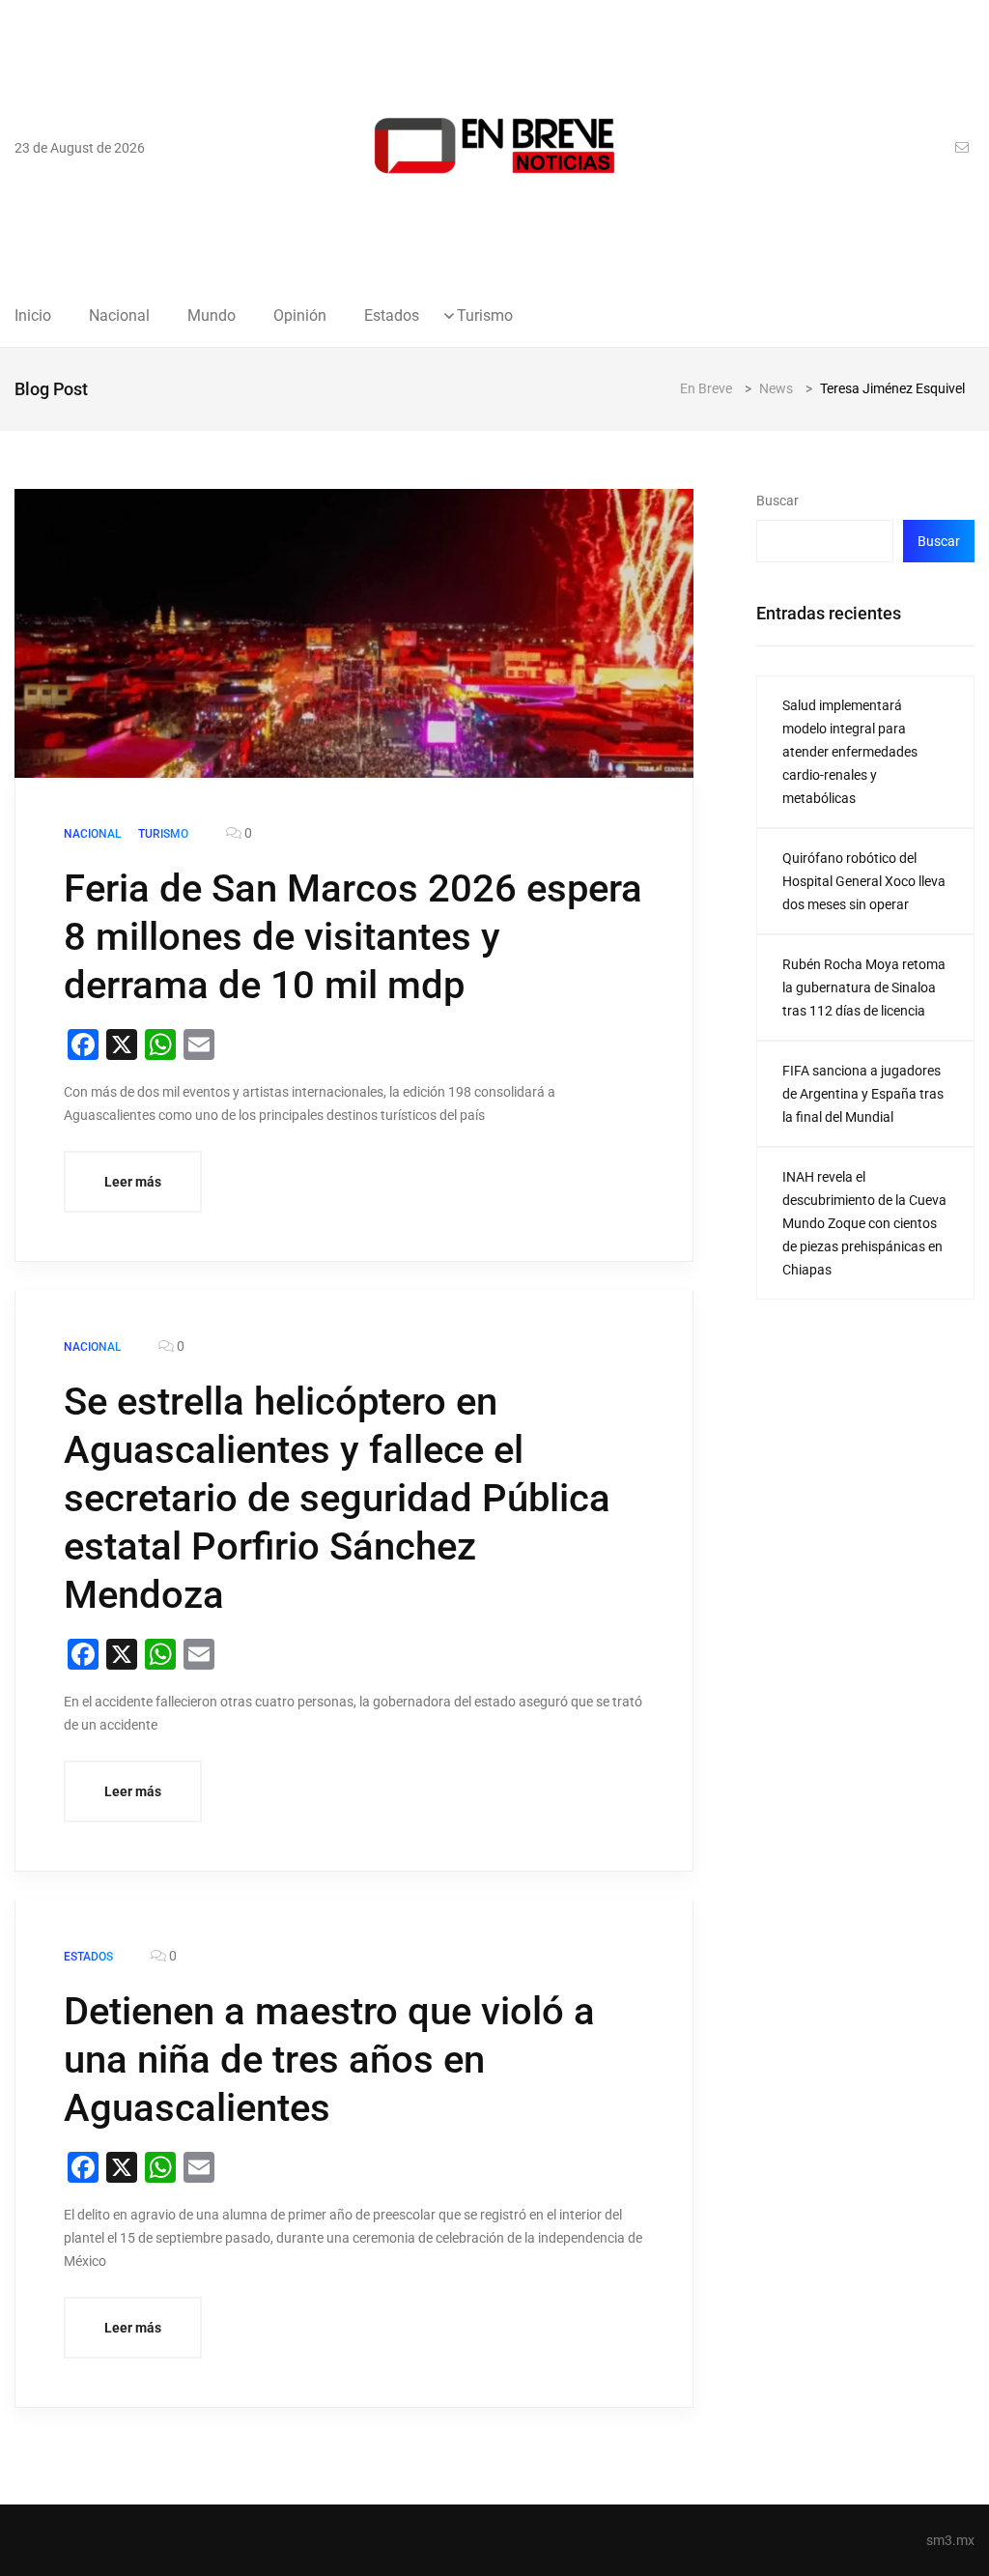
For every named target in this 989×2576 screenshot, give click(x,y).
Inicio (33, 316)
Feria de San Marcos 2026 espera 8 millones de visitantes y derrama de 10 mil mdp (353, 937)
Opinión (300, 316)
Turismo (485, 316)
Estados (392, 316)
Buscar (777, 501)
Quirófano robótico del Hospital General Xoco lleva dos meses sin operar (864, 881)
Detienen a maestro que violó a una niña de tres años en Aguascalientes (329, 2060)
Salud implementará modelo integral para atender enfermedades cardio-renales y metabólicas (850, 752)
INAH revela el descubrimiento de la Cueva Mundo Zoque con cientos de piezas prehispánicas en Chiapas (864, 1223)
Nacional (119, 316)
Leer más (133, 1182)
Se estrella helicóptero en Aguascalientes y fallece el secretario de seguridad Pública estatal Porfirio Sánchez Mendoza (337, 1498)
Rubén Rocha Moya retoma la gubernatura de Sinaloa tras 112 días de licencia (864, 987)
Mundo (212, 316)
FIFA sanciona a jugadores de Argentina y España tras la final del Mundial (863, 1094)
